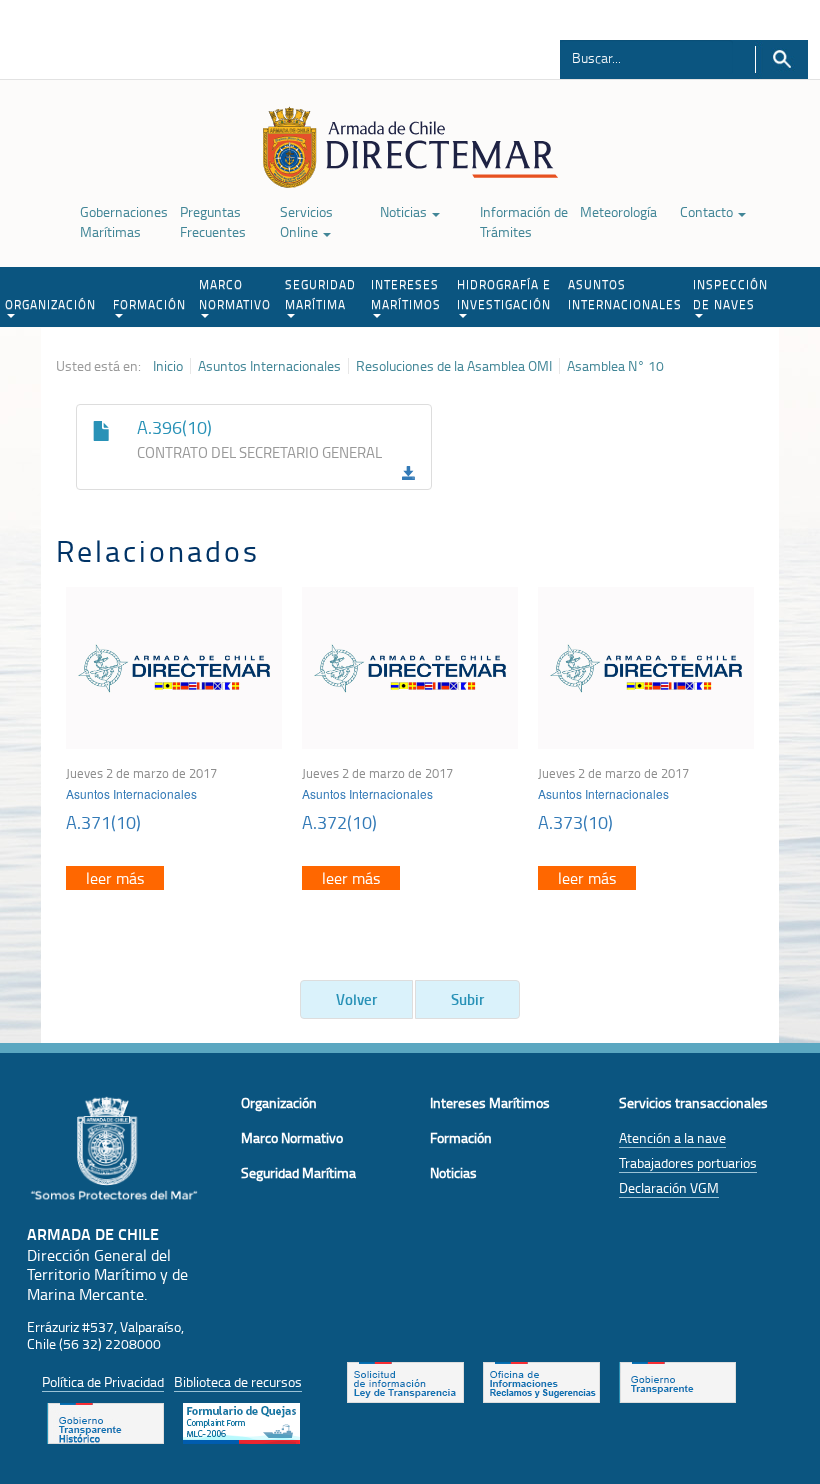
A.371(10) (103, 822)
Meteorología (618, 211)
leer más (115, 878)
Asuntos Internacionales (269, 366)
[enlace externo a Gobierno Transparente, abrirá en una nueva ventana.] (677, 1381)
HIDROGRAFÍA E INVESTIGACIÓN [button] (504, 294)
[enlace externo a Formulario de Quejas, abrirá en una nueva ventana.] (241, 1422)
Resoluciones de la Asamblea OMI (454, 366)
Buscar (781, 59)
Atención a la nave (672, 1137)
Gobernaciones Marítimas (124, 221)
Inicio (168, 366)
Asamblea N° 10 (615, 366)
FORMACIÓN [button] (149, 304)
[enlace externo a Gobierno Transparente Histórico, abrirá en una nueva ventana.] (105, 1422)
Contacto (708, 211)
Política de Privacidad (103, 1381)
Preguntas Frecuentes (213, 221)
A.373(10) (575, 822)
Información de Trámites (524, 221)
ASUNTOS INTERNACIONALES (625, 294)
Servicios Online (306, 221)
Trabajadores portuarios (688, 1162)
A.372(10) (339, 822)
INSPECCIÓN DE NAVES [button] (730, 294)
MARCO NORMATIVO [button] (235, 294)
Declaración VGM (669, 1187)
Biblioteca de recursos (238, 1381)
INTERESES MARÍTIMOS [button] (406, 294)
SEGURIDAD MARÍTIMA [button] (320, 294)
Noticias (405, 211)
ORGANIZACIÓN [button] (50, 304)
